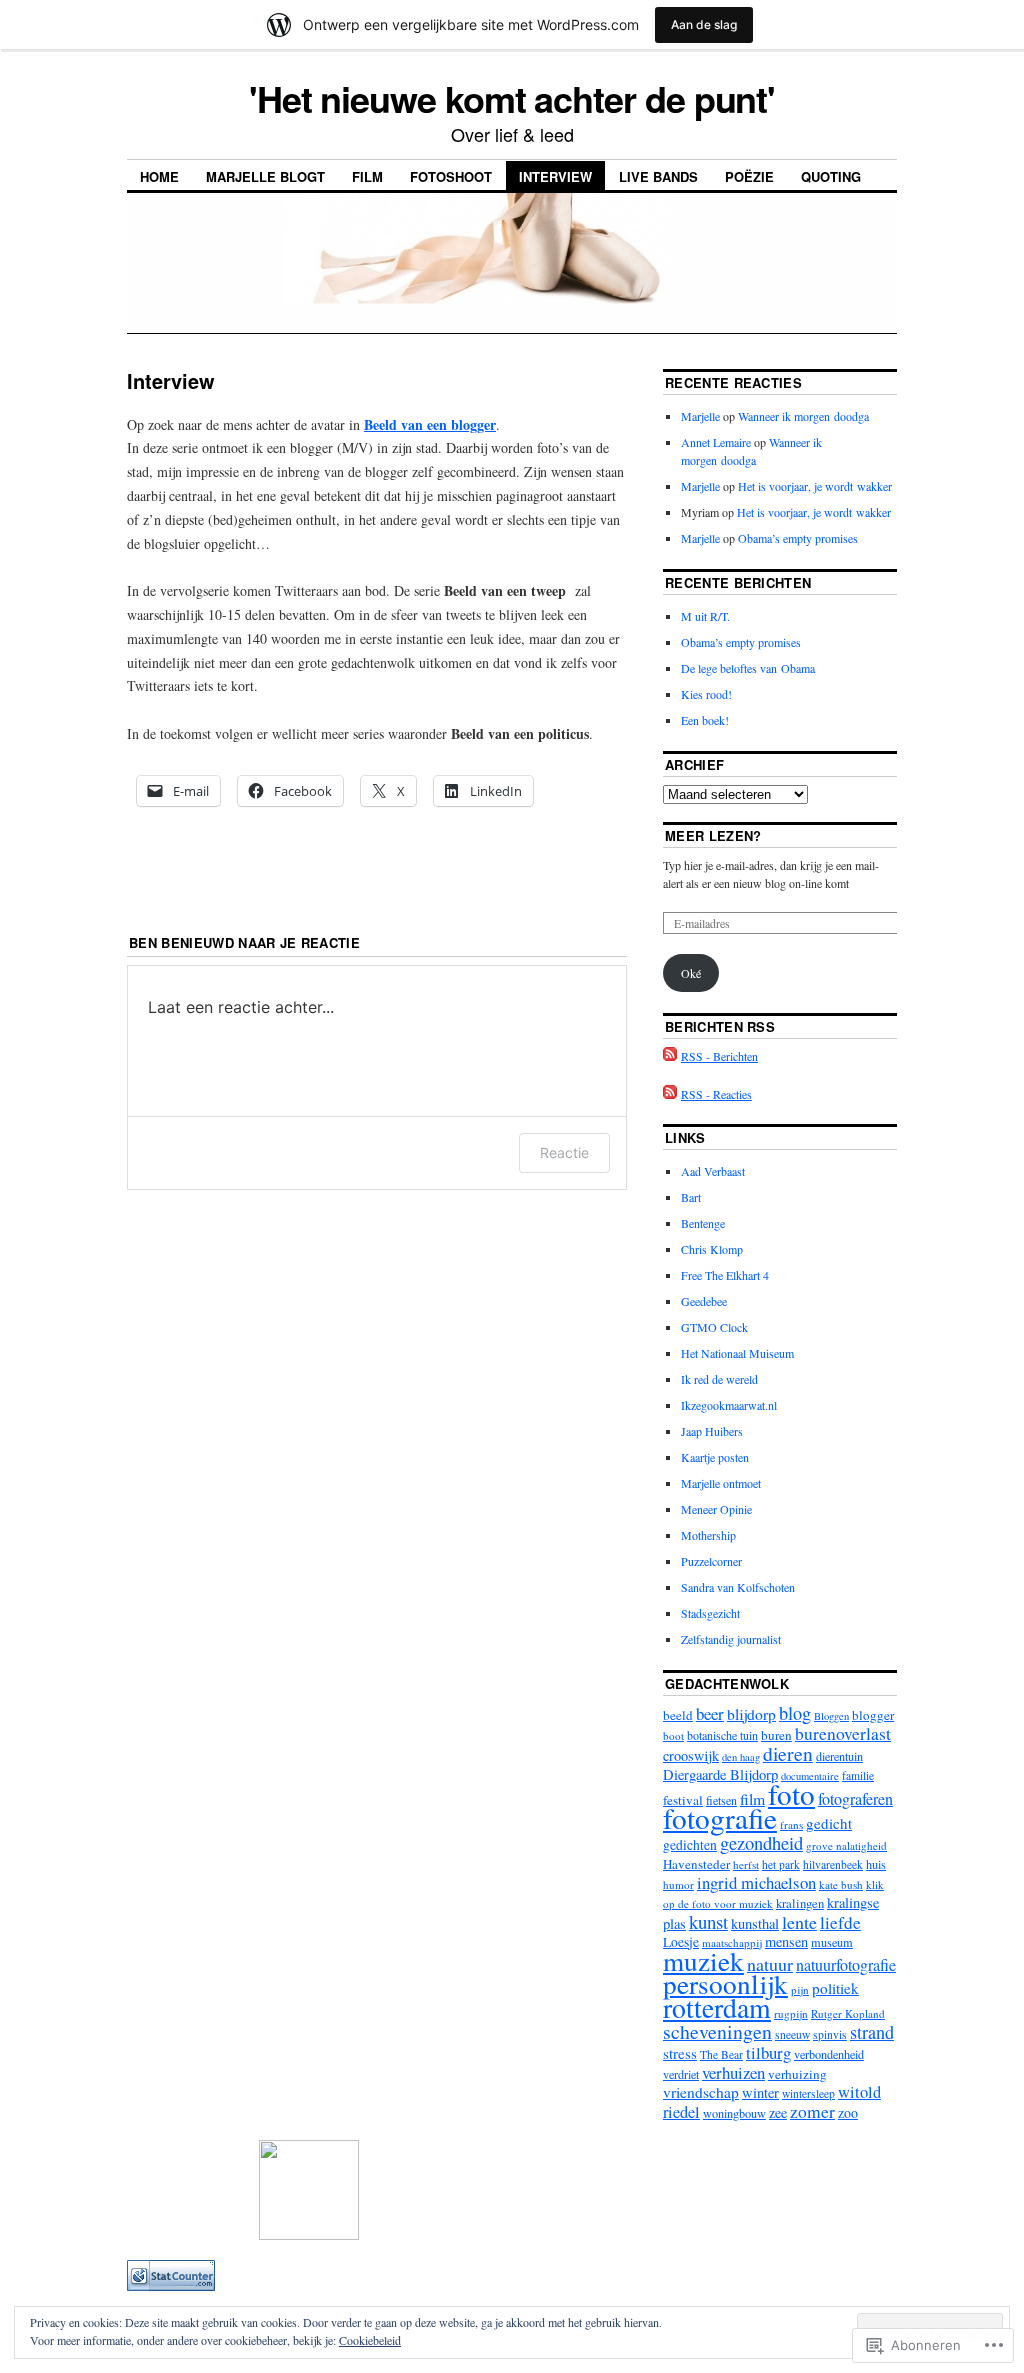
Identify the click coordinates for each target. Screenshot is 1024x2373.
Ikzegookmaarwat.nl (729, 1405)
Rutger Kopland (848, 2013)
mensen (786, 1941)
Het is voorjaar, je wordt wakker (815, 486)
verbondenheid (829, 2054)
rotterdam (717, 2007)
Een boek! (705, 720)
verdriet (681, 2074)
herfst (746, 1864)
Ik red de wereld (719, 1379)
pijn (800, 1989)
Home (159, 176)
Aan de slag (704, 24)
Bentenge (703, 1223)
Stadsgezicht (710, 1613)
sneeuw (792, 2034)
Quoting (831, 176)
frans (791, 1824)
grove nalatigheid (846, 1845)
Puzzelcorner (711, 1561)
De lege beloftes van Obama (748, 668)
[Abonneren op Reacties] (670, 1094)
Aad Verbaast (713, 1171)
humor (678, 1884)
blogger (873, 1715)
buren (776, 1735)
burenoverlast (843, 1733)
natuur (770, 1964)
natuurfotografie (846, 1964)
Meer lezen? (713, 835)
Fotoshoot (451, 176)
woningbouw (734, 2113)
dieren (788, 1753)
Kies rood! (706, 694)
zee (778, 2112)
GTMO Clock (714, 1327)
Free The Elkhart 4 (725, 1275)
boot (673, 1735)
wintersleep (808, 2093)
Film (367, 176)
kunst (708, 1921)
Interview (555, 176)
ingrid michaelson (756, 1882)
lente (799, 1922)
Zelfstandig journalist (731, 1639)
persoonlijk (725, 1983)
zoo (848, 2112)
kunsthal (755, 1923)
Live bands (658, 176)
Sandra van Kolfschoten (738, 1587)
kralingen (800, 1903)
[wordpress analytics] (171, 2286)
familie (858, 1775)
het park (781, 1864)
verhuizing (797, 2074)
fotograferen (855, 1799)
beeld (678, 1715)
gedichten (690, 1845)
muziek (703, 1960)
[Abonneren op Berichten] (670, 1056)
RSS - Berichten (719, 1056)
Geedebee (704, 1301)
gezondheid (761, 1842)
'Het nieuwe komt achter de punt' (512, 98)
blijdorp (751, 1714)
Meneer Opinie (716, 1509)
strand (872, 2032)
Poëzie (749, 176)
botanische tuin (722, 1735)
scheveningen (717, 2031)
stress (680, 2053)
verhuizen (733, 2072)
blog (795, 1713)
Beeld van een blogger (430, 424)
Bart (691, 1197)
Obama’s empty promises (798, 538)
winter (760, 2092)
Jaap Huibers (712, 1431)
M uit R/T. (705, 616)
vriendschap (701, 2092)
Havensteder (696, 1864)
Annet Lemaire (716, 442)
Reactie (564, 1152)
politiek (835, 1988)
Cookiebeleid (370, 2340)
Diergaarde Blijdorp (720, 1774)
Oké (691, 973)
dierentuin (839, 1756)
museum (832, 1942)
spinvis (830, 2034)
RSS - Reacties (716, 1094)
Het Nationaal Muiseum (737, 1353)
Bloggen (831, 1716)
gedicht (829, 1823)
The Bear (721, 2054)
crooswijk (691, 1755)
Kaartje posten (715, 1457)
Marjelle (700, 416)
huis (876, 1864)
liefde (840, 1922)
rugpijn (791, 2013)
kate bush (841, 1884)
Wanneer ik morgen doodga (803, 416)
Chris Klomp (712, 1249)
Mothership (708, 1535)
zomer (812, 2111)
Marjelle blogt (265, 176)
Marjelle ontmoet (721, 1483)
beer (710, 1713)
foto (791, 1793)
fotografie (720, 1817)
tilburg (768, 2052)
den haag (741, 1757)
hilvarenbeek (833, 1864)
